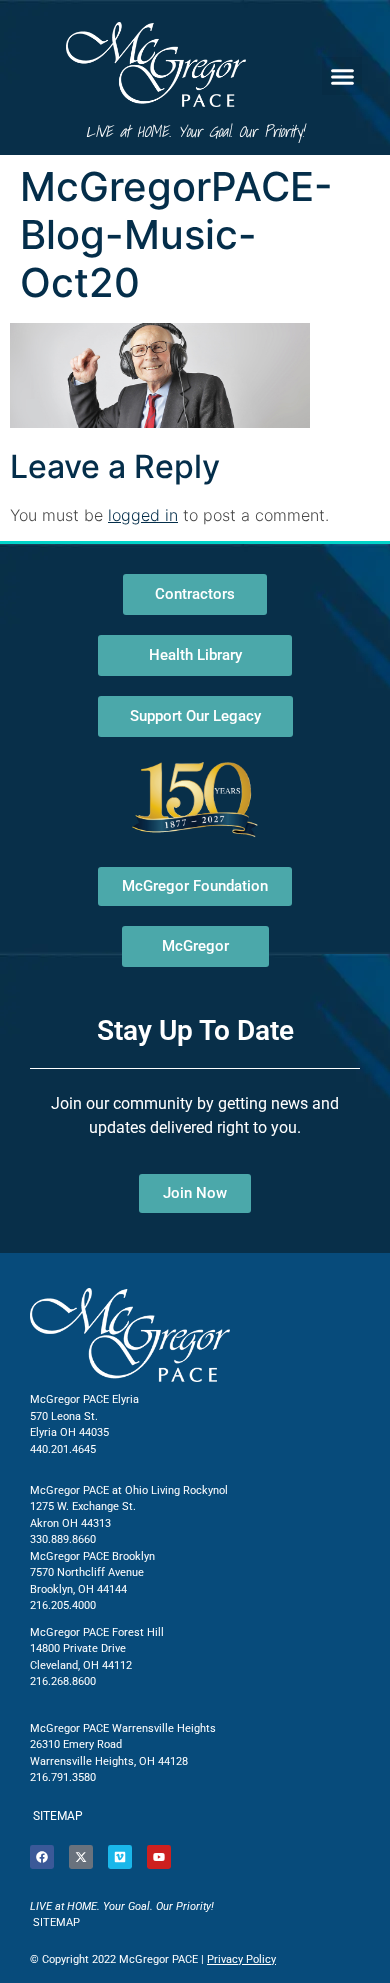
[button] (342, 76)
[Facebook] (42, 1857)
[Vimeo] (120, 1857)
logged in (143, 515)
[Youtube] (159, 1857)
